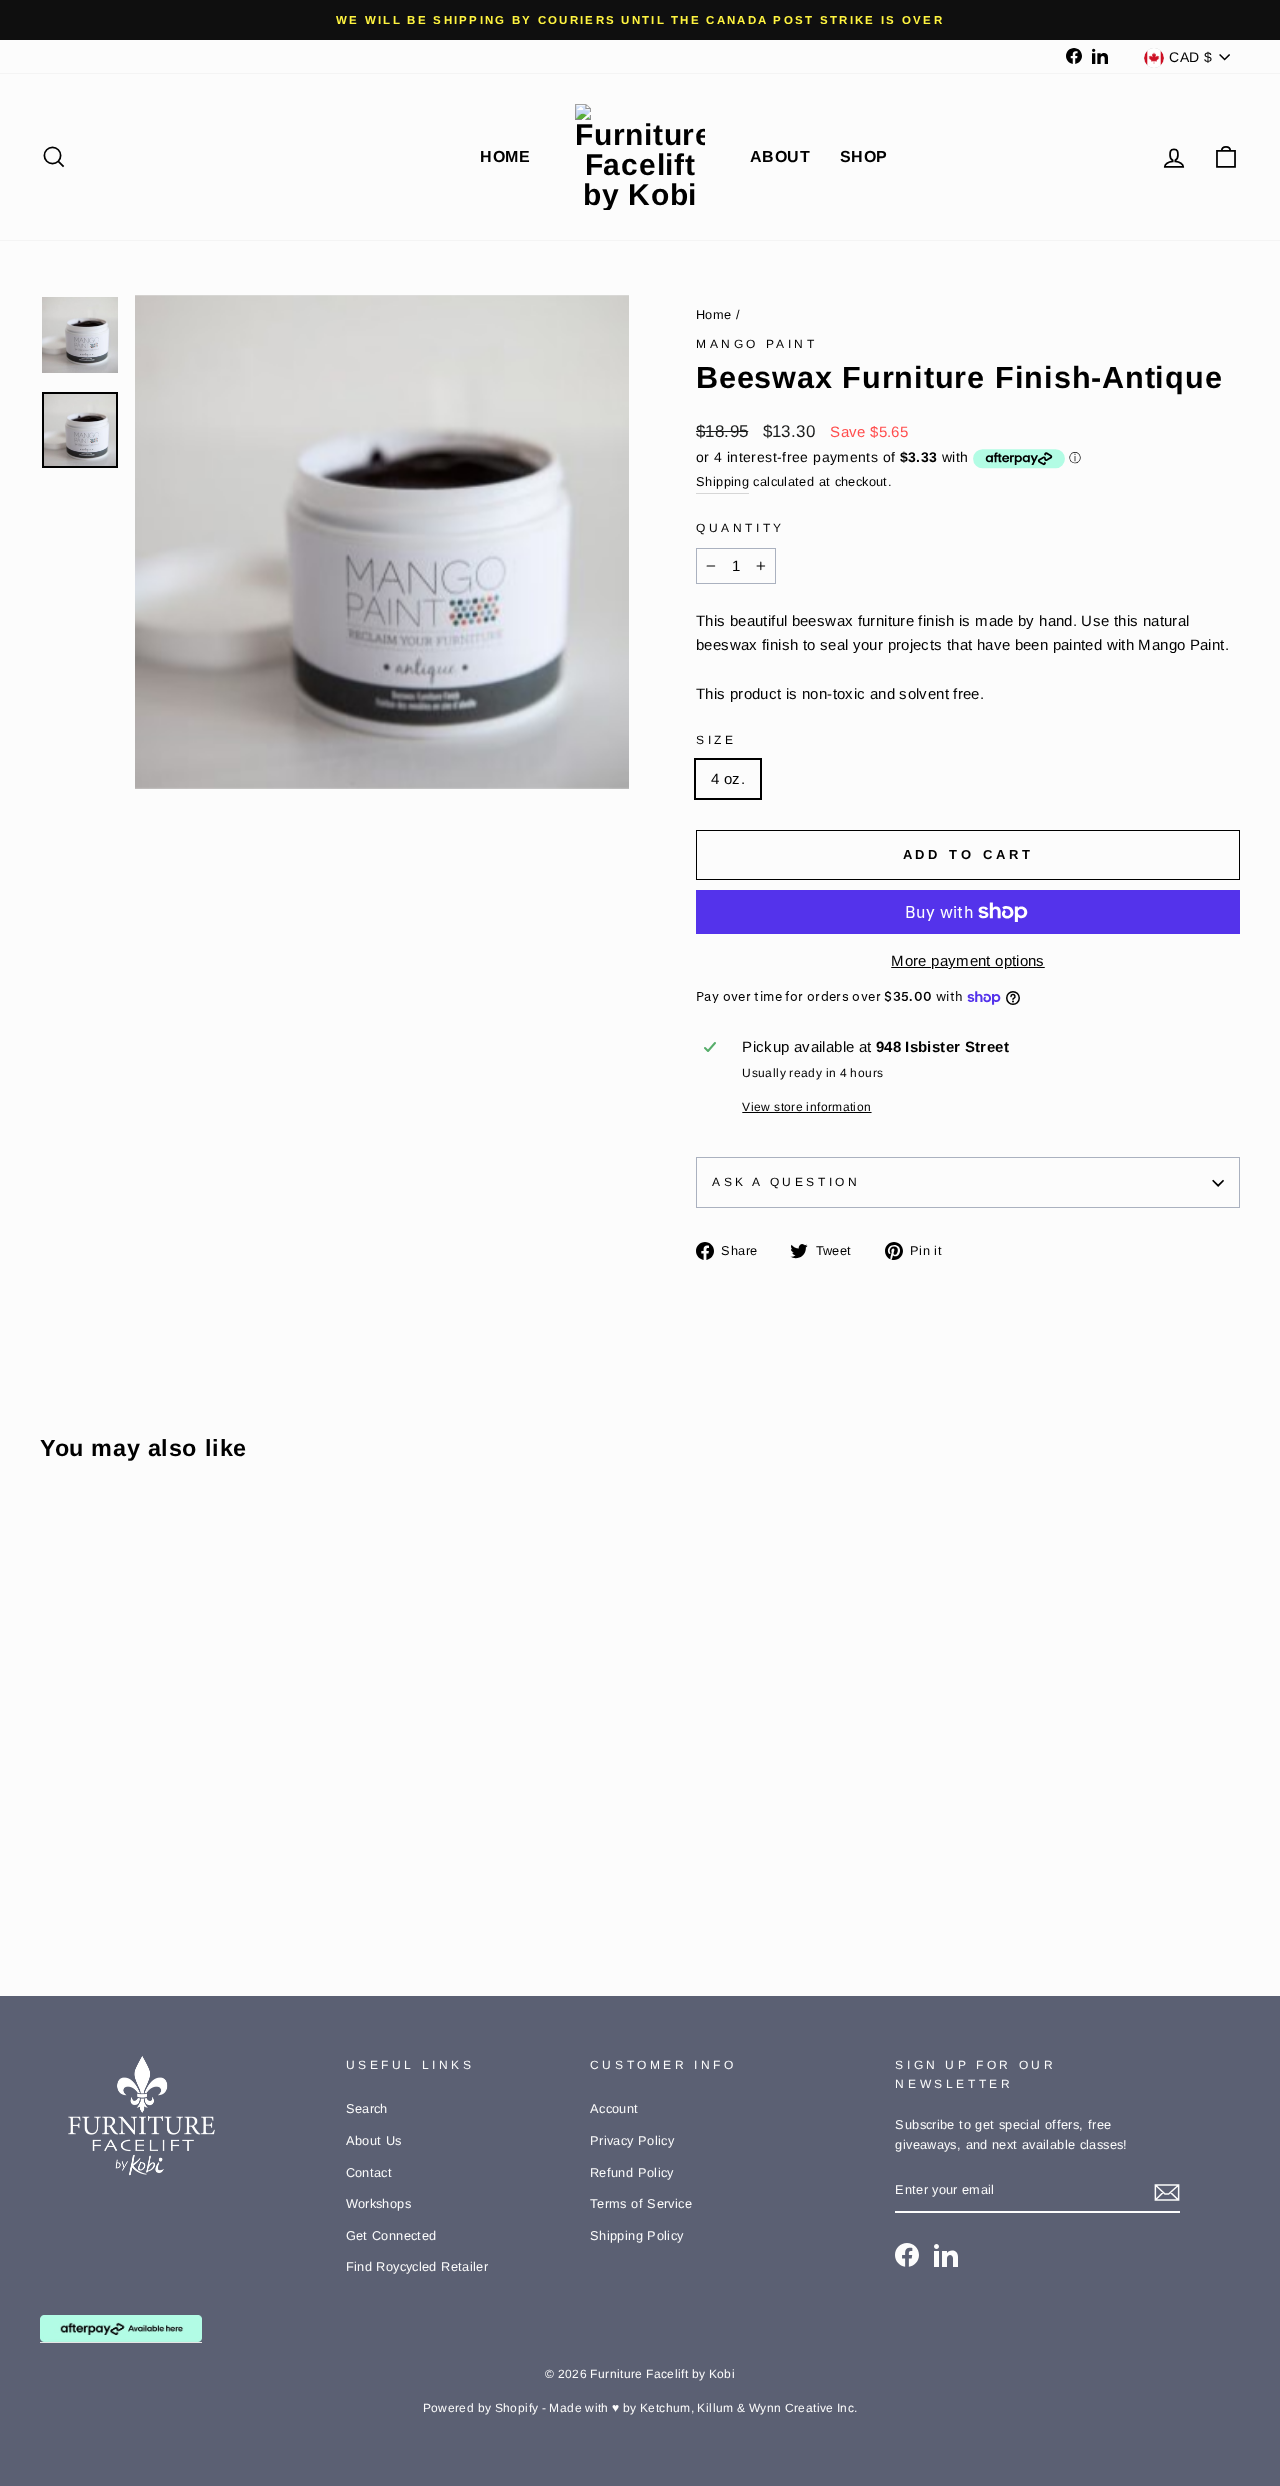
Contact (369, 2172)
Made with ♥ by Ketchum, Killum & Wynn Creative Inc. (703, 2408)
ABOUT (780, 156)
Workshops (378, 2203)
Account (614, 2108)
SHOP (864, 156)
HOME (505, 156)
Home (714, 314)
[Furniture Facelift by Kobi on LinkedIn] (946, 2255)
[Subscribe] (1167, 2191)
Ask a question (786, 1182)
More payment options (968, 960)
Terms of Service (641, 2203)
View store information (806, 1107)
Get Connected (391, 2235)
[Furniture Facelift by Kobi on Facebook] (907, 2255)
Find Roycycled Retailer (417, 2266)
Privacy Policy (632, 2140)
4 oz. (728, 778)
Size (716, 740)
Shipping (722, 481)
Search (367, 2108)
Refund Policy (632, 2172)
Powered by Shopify (481, 2408)
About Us (374, 2140)
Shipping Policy (637, 2235)
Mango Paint (757, 344)
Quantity (740, 528)
